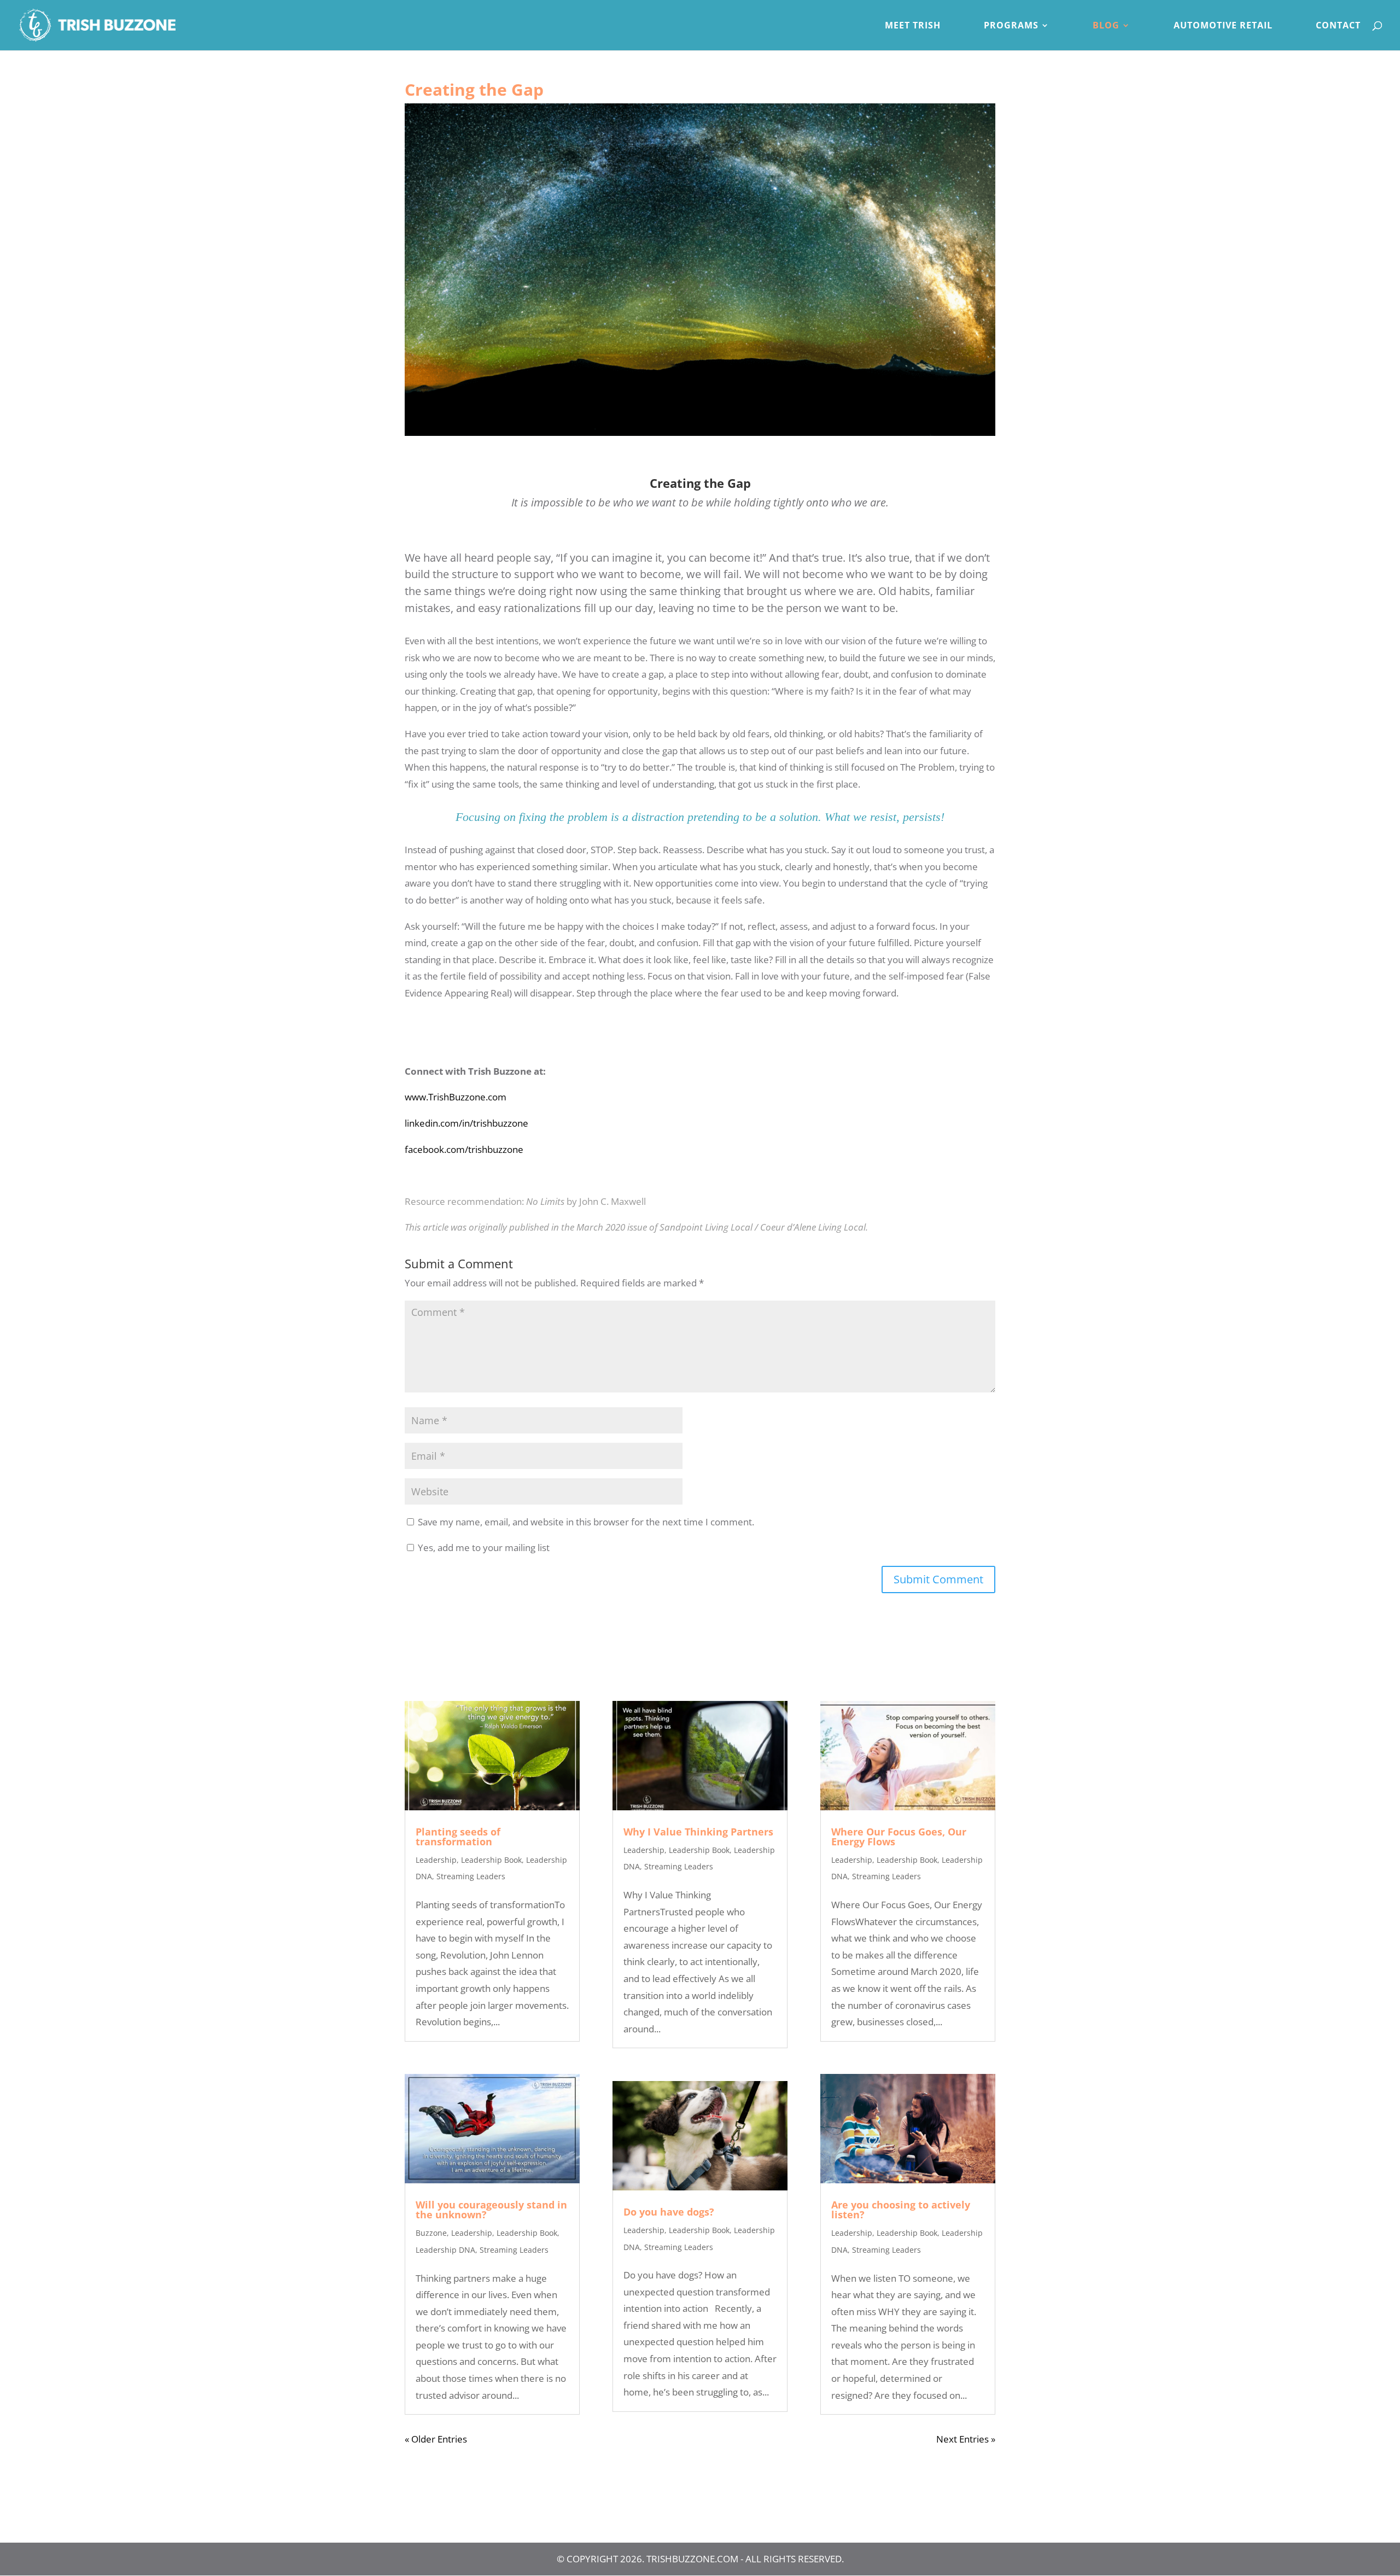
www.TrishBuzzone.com (456, 1097)
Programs (1011, 26)
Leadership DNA (445, 2250)
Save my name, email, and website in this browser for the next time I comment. (586, 1522)
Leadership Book (491, 1860)
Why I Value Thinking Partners (698, 1832)
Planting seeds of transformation (458, 1837)
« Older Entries (436, 2439)
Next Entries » (966, 2439)
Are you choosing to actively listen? (901, 2210)
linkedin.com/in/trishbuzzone (466, 1123)
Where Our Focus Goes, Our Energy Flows (899, 1837)
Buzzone (431, 2233)
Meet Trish (913, 26)
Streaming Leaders (471, 1876)
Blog (1106, 26)
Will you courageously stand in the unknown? (491, 2210)
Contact (1338, 26)
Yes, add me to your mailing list (483, 1548)
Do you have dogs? (669, 2212)
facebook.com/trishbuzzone (464, 1149)
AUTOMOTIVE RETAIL (1223, 26)
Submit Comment (938, 1579)
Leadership (436, 1860)
